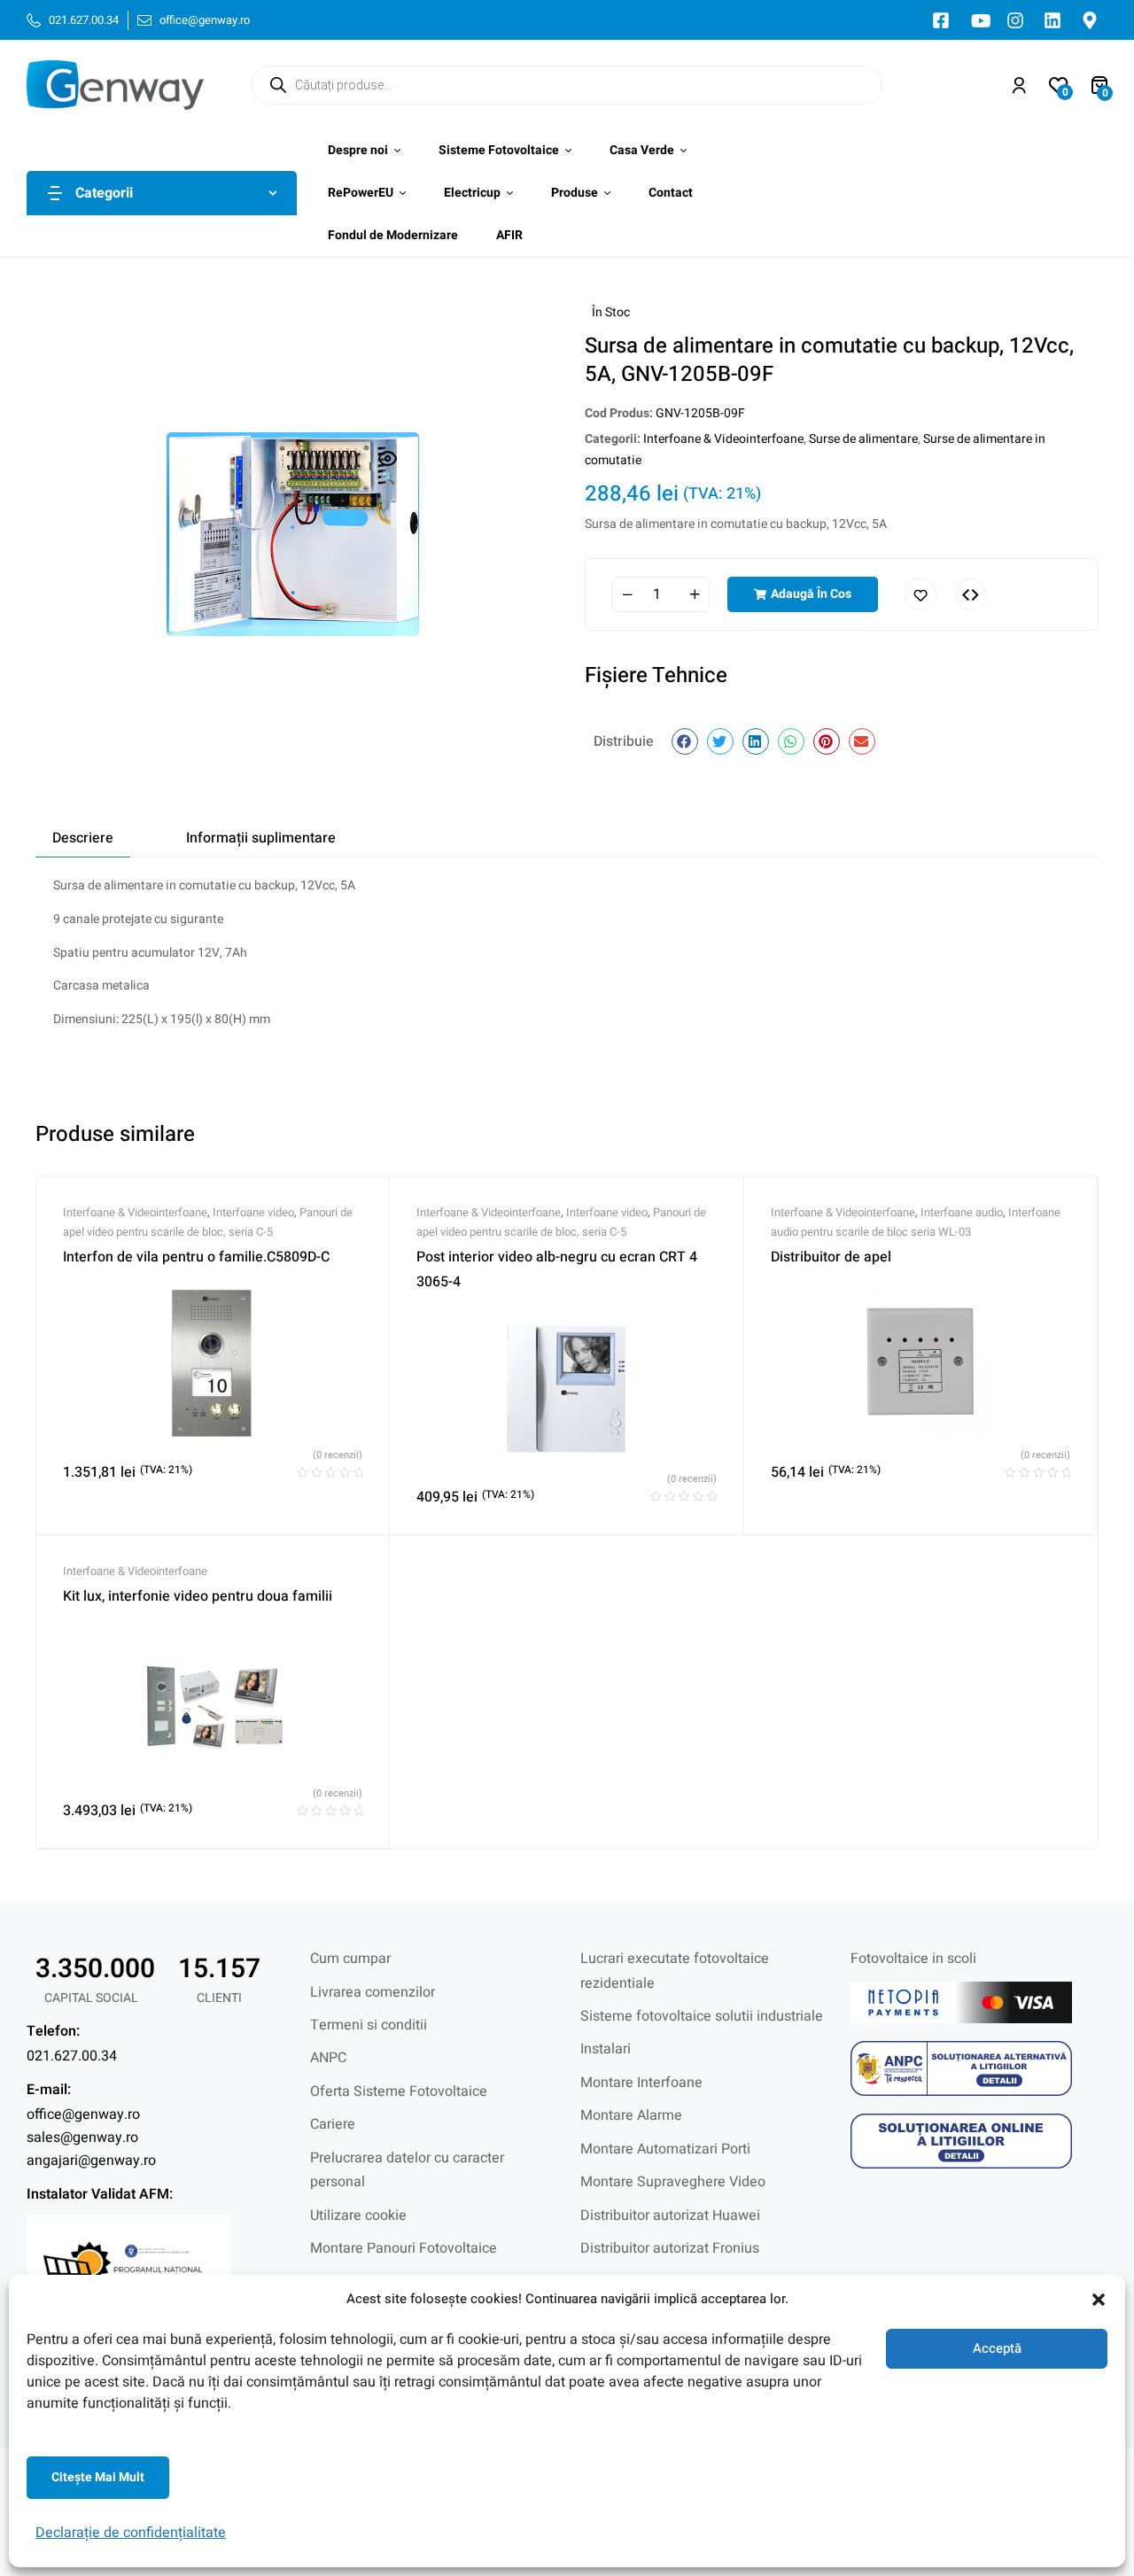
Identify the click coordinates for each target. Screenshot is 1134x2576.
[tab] (83, 838)
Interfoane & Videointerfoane (723, 439)
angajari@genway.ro (91, 2161)
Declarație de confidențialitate (131, 2533)
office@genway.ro (83, 2114)
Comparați (970, 594)
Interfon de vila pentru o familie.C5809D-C (196, 1257)
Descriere (83, 838)
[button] (1099, 2300)
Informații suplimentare (261, 838)
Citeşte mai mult (98, 2477)
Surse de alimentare (863, 439)
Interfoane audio (962, 1212)
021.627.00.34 (72, 2056)
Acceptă (997, 2348)
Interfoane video (253, 1212)
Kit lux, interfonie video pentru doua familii (198, 1596)
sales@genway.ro (82, 2138)
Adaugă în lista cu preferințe (920, 594)
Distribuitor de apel (831, 1257)
